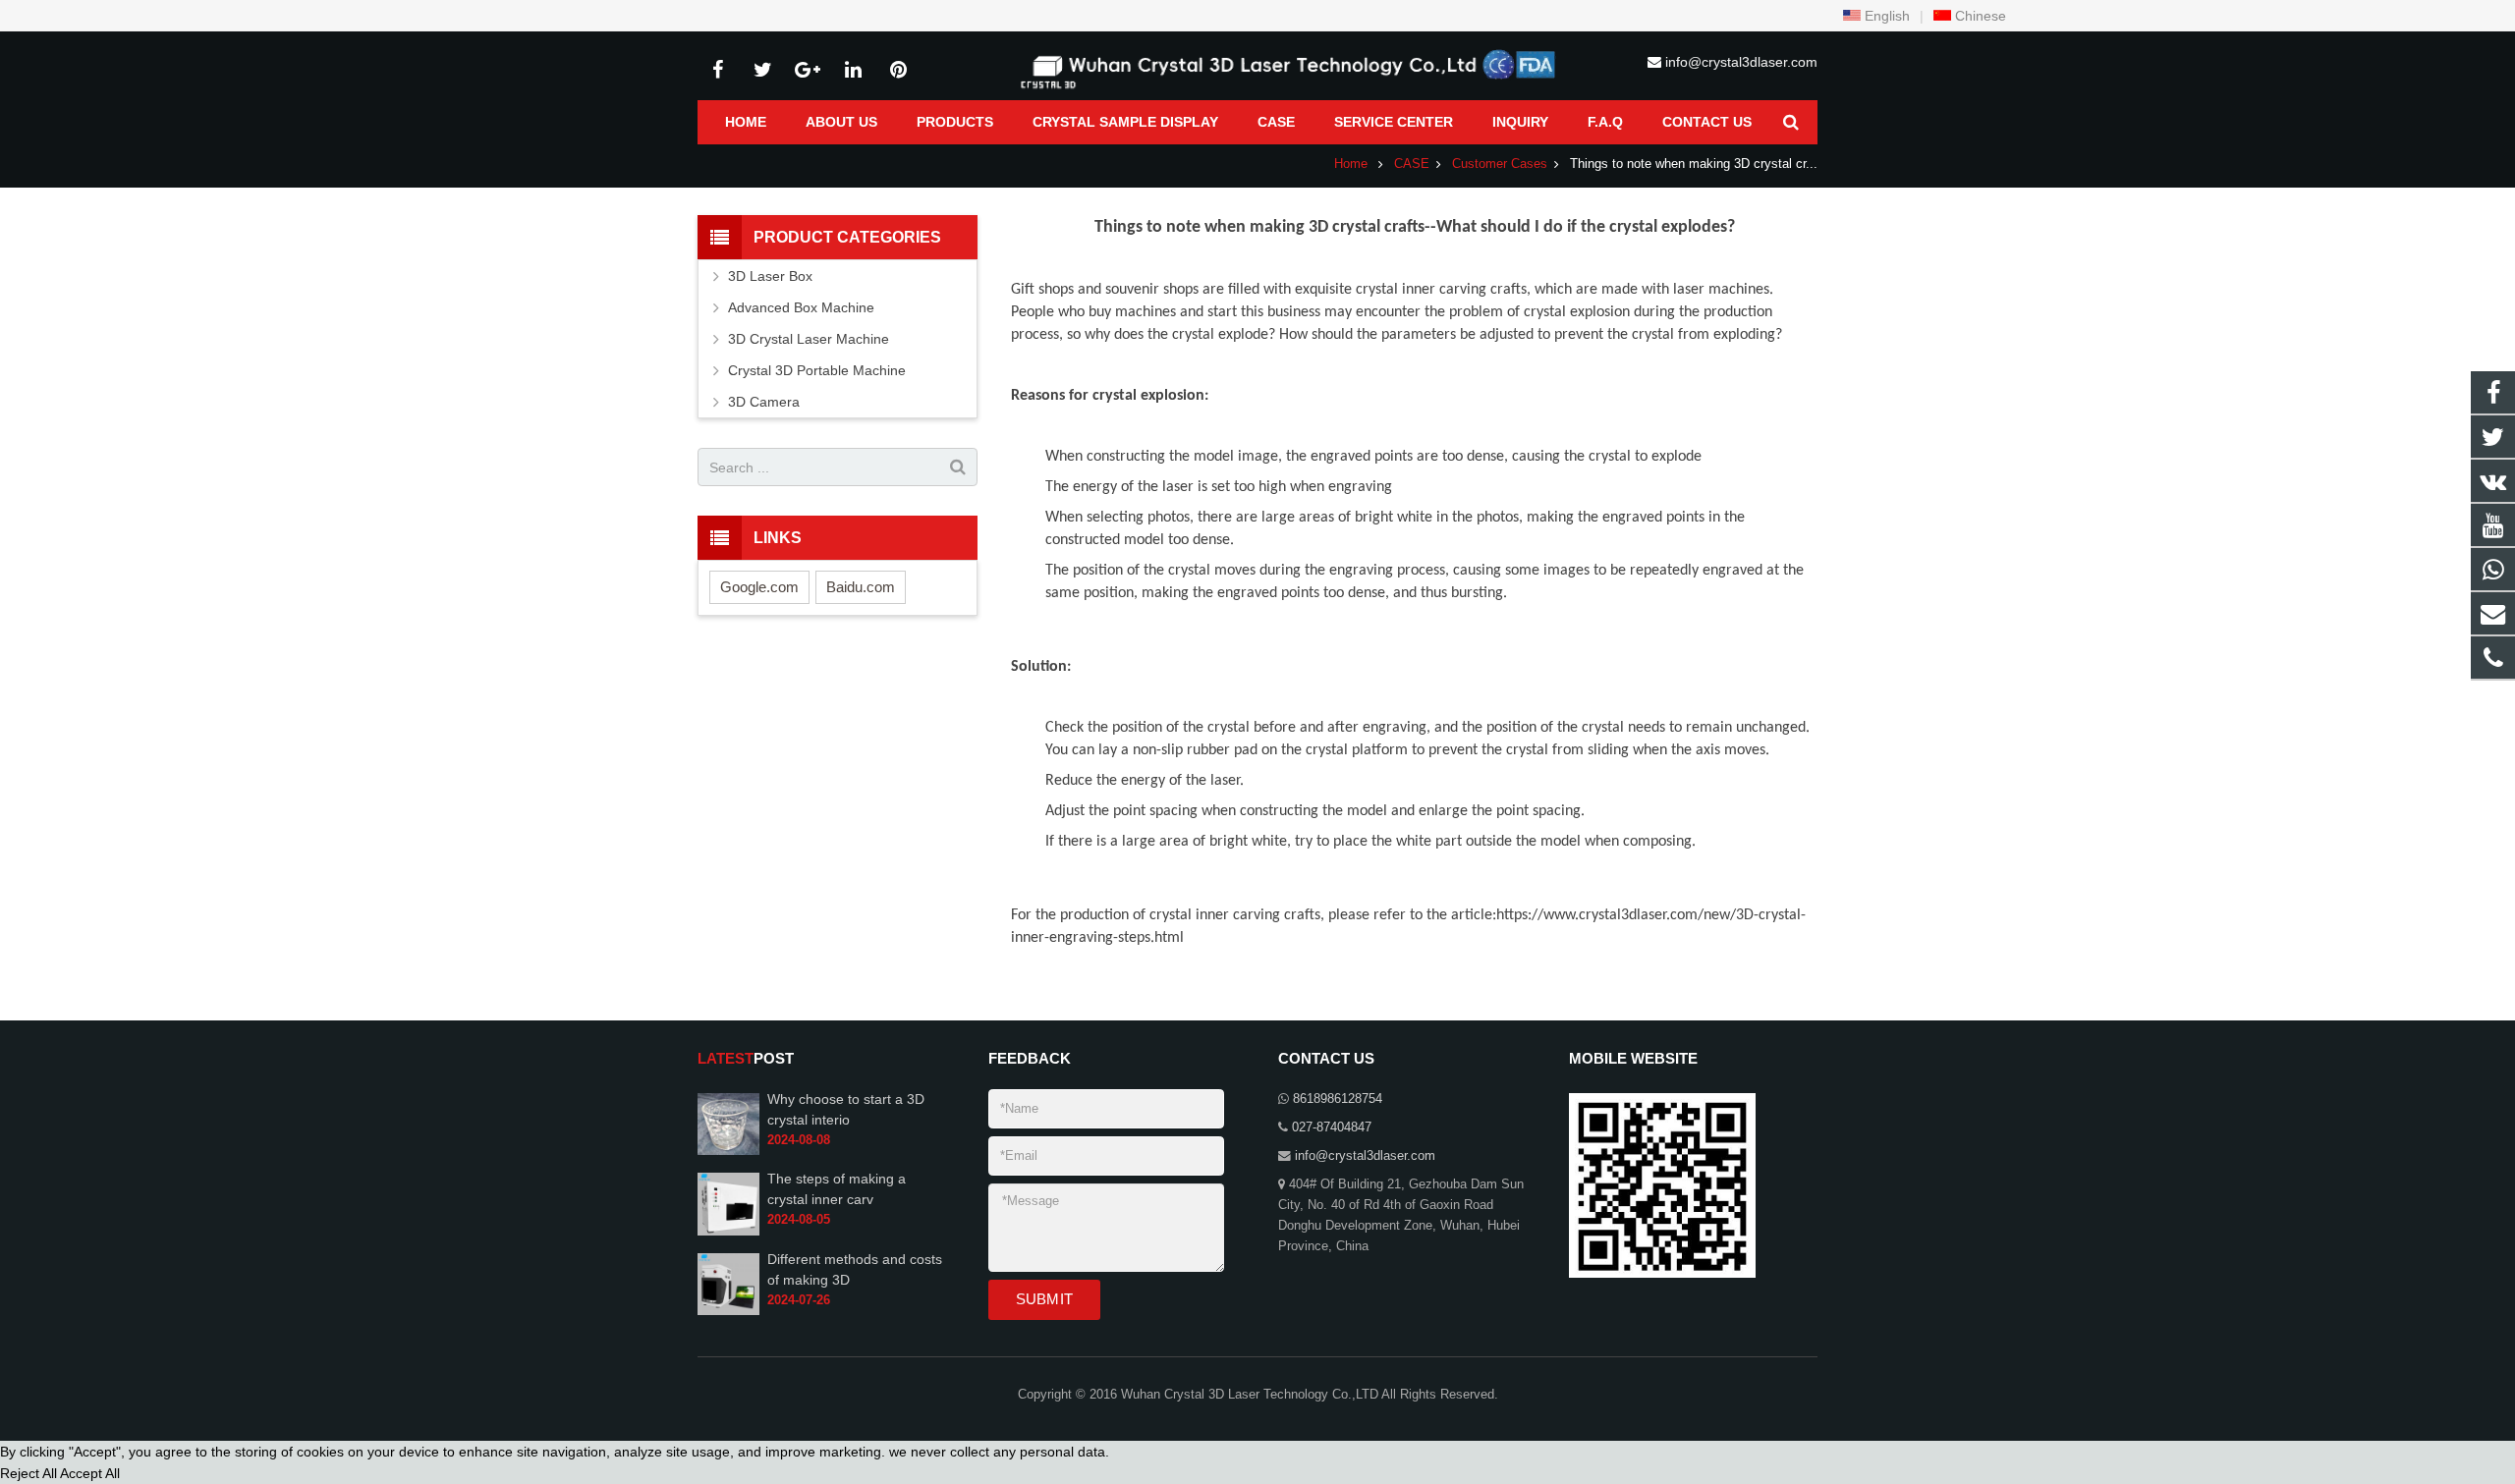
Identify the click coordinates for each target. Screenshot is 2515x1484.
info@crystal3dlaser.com (1741, 62)
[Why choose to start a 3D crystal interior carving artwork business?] (728, 1151)
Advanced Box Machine (801, 307)
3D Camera (764, 402)
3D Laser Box (770, 276)
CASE (1412, 164)
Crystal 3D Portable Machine (817, 370)
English (1885, 16)
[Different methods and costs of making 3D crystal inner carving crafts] (728, 1311)
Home (1351, 164)
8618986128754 (1338, 1099)
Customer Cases (1500, 164)
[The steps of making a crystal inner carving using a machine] (728, 1232)
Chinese (1979, 16)
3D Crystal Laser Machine (809, 339)
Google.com (759, 587)
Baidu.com (861, 587)
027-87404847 (1332, 1127)
